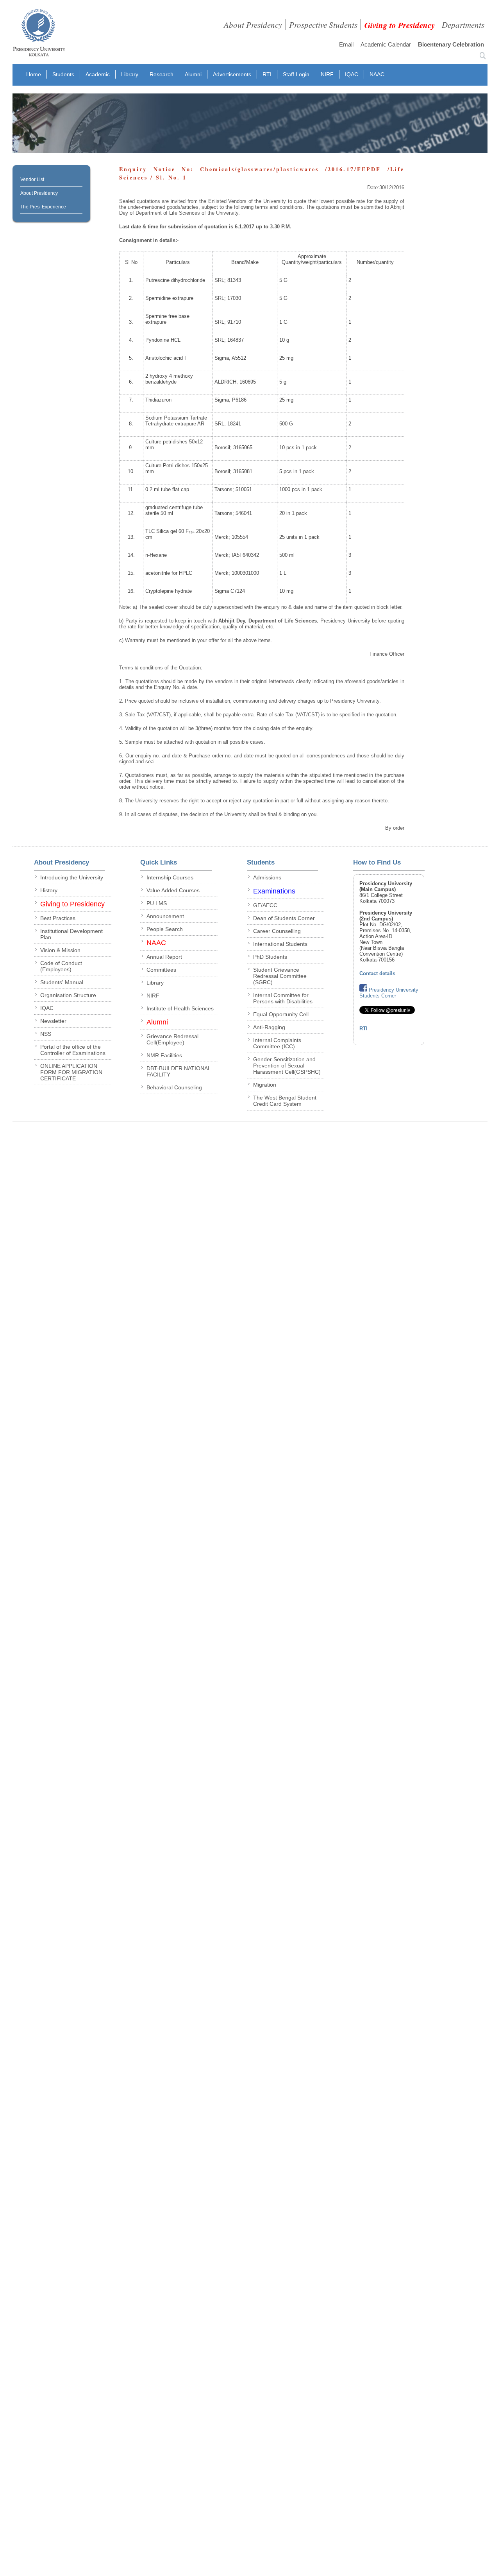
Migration (265, 1085)
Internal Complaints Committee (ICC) (277, 1043)
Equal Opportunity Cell (281, 1014)
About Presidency (253, 25)
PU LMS (157, 903)
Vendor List (32, 179)
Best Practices (58, 918)
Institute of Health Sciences (180, 1008)
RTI (267, 74)
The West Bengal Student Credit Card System (285, 1101)
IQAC (352, 74)
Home (34, 74)
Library (130, 74)
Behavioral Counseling (174, 1087)
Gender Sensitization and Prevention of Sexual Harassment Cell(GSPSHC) (287, 1066)
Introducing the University (72, 877)
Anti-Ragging (269, 1027)
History (49, 890)
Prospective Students (323, 25)
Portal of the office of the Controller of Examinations (73, 1050)
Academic (98, 74)
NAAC (377, 74)
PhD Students (270, 957)
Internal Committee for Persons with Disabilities (283, 998)
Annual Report (164, 957)
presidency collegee (39, 34)
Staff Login (296, 74)
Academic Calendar (386, 44)
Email (346, 44)
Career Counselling (277, 931)
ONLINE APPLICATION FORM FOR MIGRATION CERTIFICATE (71, 1072)
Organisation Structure (68, 995)
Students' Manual (62, 982)
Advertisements (232, 74)
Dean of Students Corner (284, 918)
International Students (280, 944)
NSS (46, 1034)
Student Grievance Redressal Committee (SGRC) (280, 976)
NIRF (327, 74)
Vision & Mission (60, 950)
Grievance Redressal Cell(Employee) (172, 1039)
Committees (161, 970)
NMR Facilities (164, 1055)
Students (63, 74)
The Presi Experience (43, 207)
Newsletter (53, 1021)
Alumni (193, 74)
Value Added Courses (173, 890)
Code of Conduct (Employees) (61, 966)
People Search (165, 929)
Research (162, 74)
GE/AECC (265, 905)
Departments (463, 25)
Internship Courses (170, 877)
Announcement (165, 916)
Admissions (267, 877)
